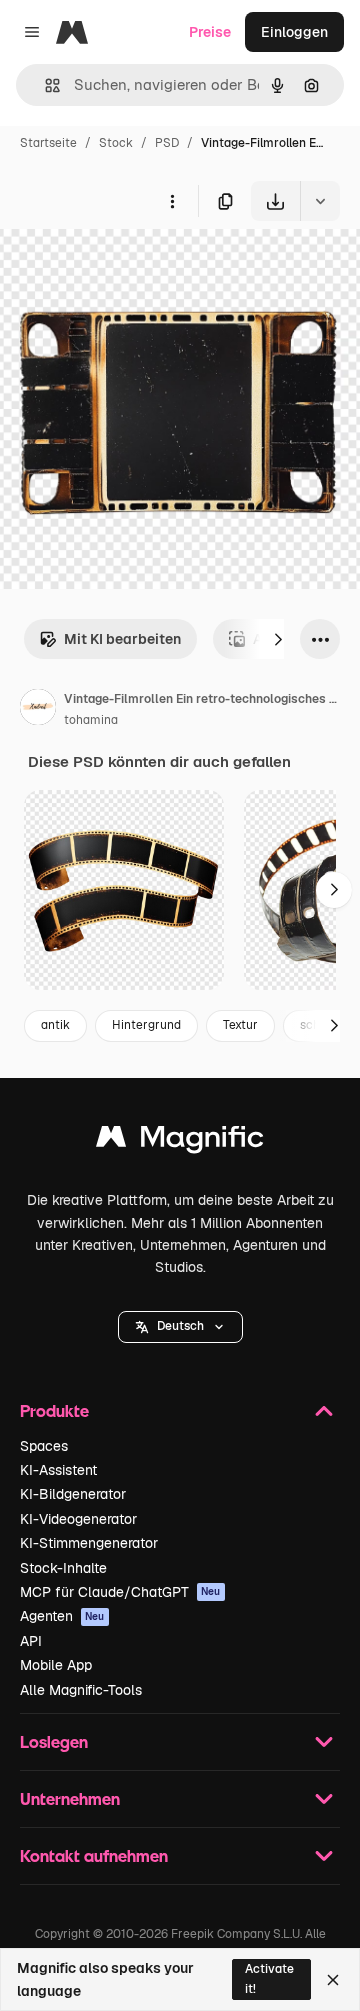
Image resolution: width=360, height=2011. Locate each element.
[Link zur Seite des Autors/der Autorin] (38, 710)
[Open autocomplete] (44, 85)
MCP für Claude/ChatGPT (120, 1592)
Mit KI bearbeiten (122, 639)
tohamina (91, 720)
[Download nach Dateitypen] (320, 201)
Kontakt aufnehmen (94, 1855)
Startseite (48, 143)
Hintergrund (146, 1025)
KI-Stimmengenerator (89, 1543)
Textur (240, 1025)
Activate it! (269, 1978)
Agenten (62, 1616)
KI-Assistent (58, 1470)
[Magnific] (180, 1141)
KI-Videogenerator (78, 1519)
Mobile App (56, 1665)
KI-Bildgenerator (73, 1494)
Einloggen (294, 32)
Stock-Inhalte (63, 1568)
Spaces (44, 1446)
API (31, 1641)
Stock (116, 143)
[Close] (333, 1980)
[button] (180, 1327)
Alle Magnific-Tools (81, 1690)
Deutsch (180, 1326)
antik (55, 1025)
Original (128, 267)
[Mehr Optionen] (172, 201)
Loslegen (54, 1741)
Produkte (54, 1410)
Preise (210, 32)
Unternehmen (70, 1798)
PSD (167, 143)
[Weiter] (278, 639)
